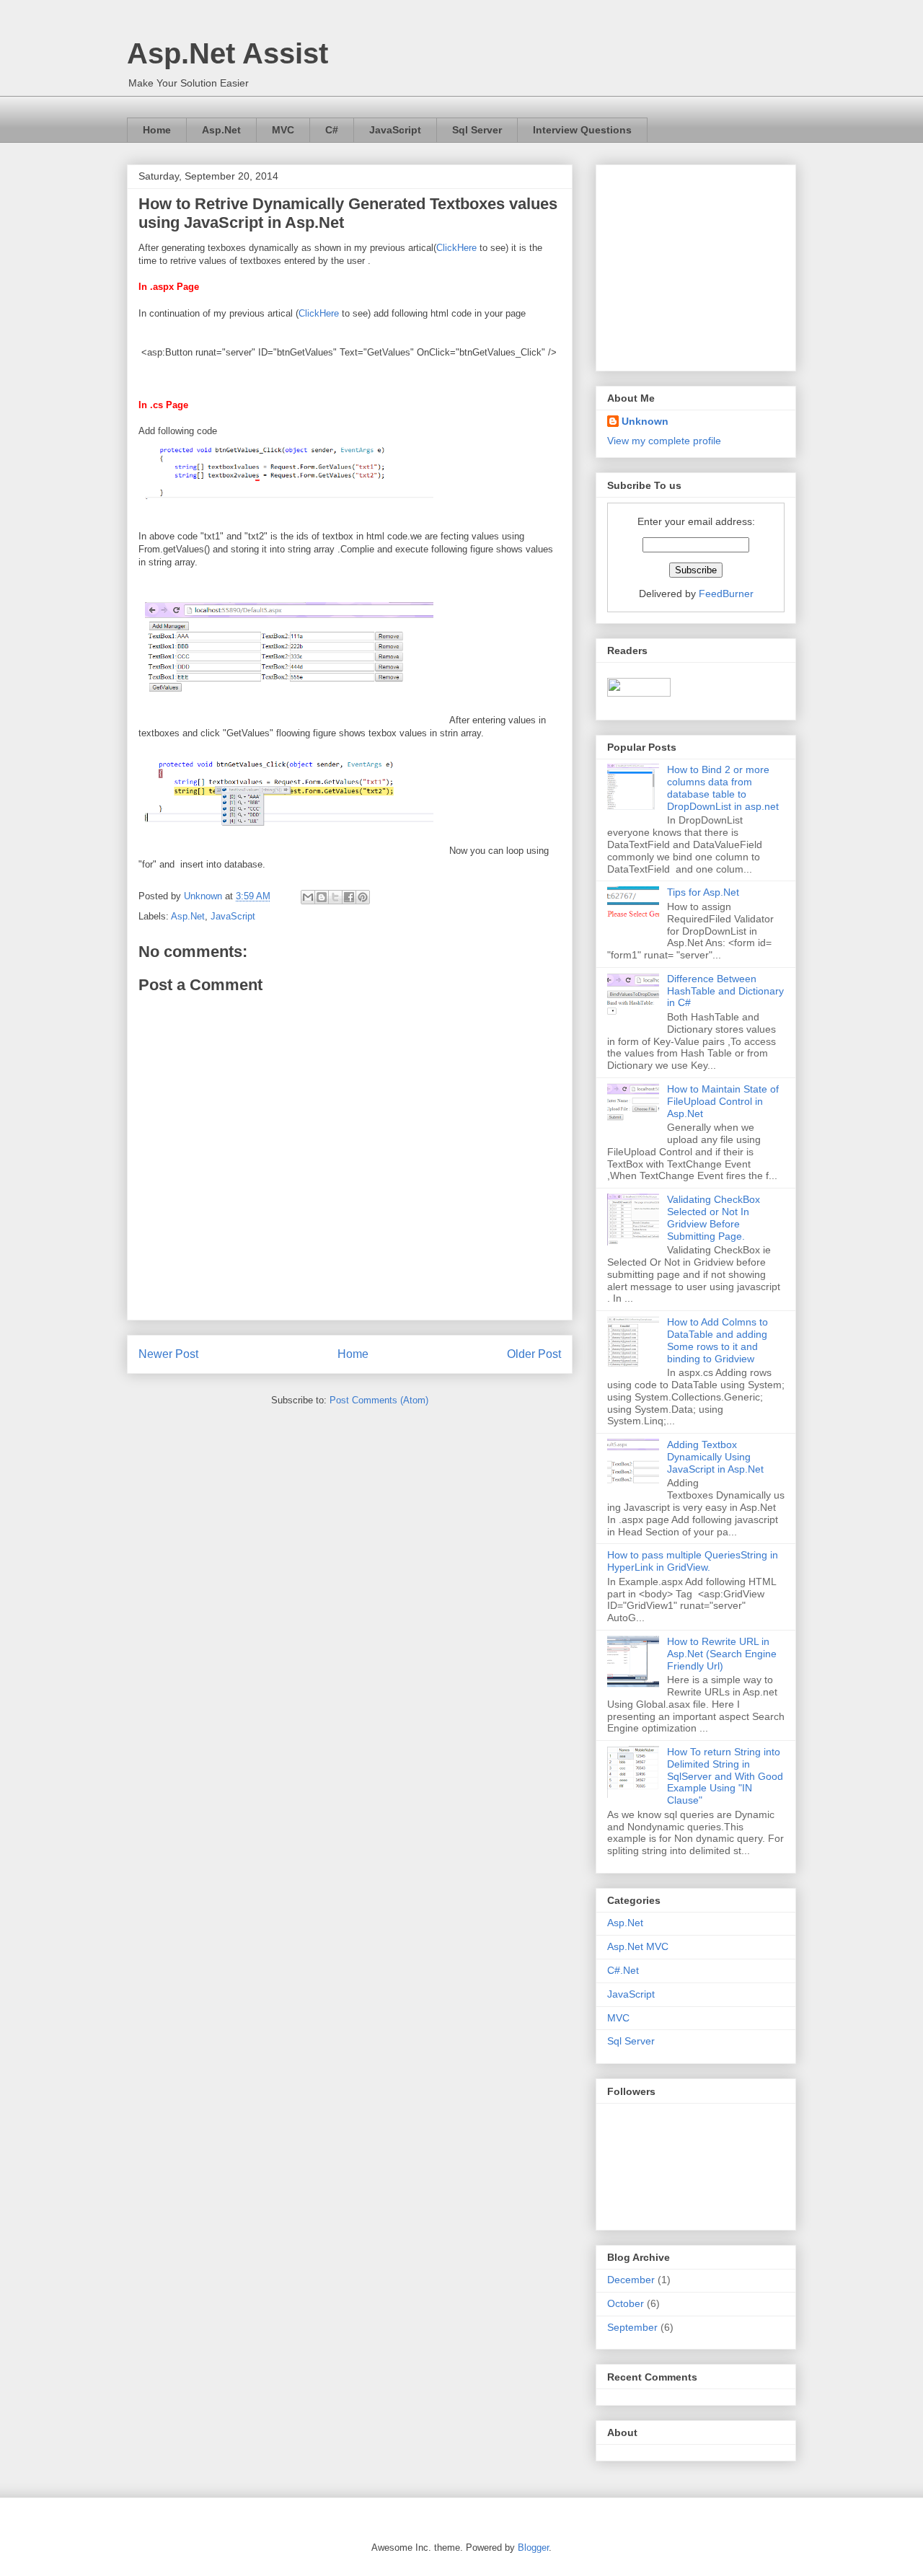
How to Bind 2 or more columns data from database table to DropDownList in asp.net (723, 788)
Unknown (645, 421)
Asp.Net (221, 130)
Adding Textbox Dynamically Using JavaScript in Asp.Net (715, 1457)
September (632, 2327)
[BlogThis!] (322, 897)
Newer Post (168, 1354)
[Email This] (308, 897)
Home (157, 130)
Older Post (534, 1354)
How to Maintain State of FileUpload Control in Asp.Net (723, 1101)
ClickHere (456, 248)
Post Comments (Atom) (379, 1400)
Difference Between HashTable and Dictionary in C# (725, 991)
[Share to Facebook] (349, 897)
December (631, 2280)
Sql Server (477, 130)
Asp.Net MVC (638, 1946)
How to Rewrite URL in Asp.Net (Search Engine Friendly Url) (722, 1654)
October (626, 2303)
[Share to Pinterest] (363, 897)
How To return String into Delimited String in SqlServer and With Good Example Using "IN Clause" (725, 1776)
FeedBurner (726, 594)
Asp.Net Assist (228, 53)
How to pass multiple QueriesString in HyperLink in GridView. (693, 1561)
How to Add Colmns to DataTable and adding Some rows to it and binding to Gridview (717, 1340)
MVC (283, 130)
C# (332, 130)
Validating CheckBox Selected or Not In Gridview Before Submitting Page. (714, 1217)
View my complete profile (664, 441)
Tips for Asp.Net (703, 892)
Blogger (533, 2548)
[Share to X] (335, 897)
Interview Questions (582, 130)
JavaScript (395, 130)
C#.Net (623, 1970)
